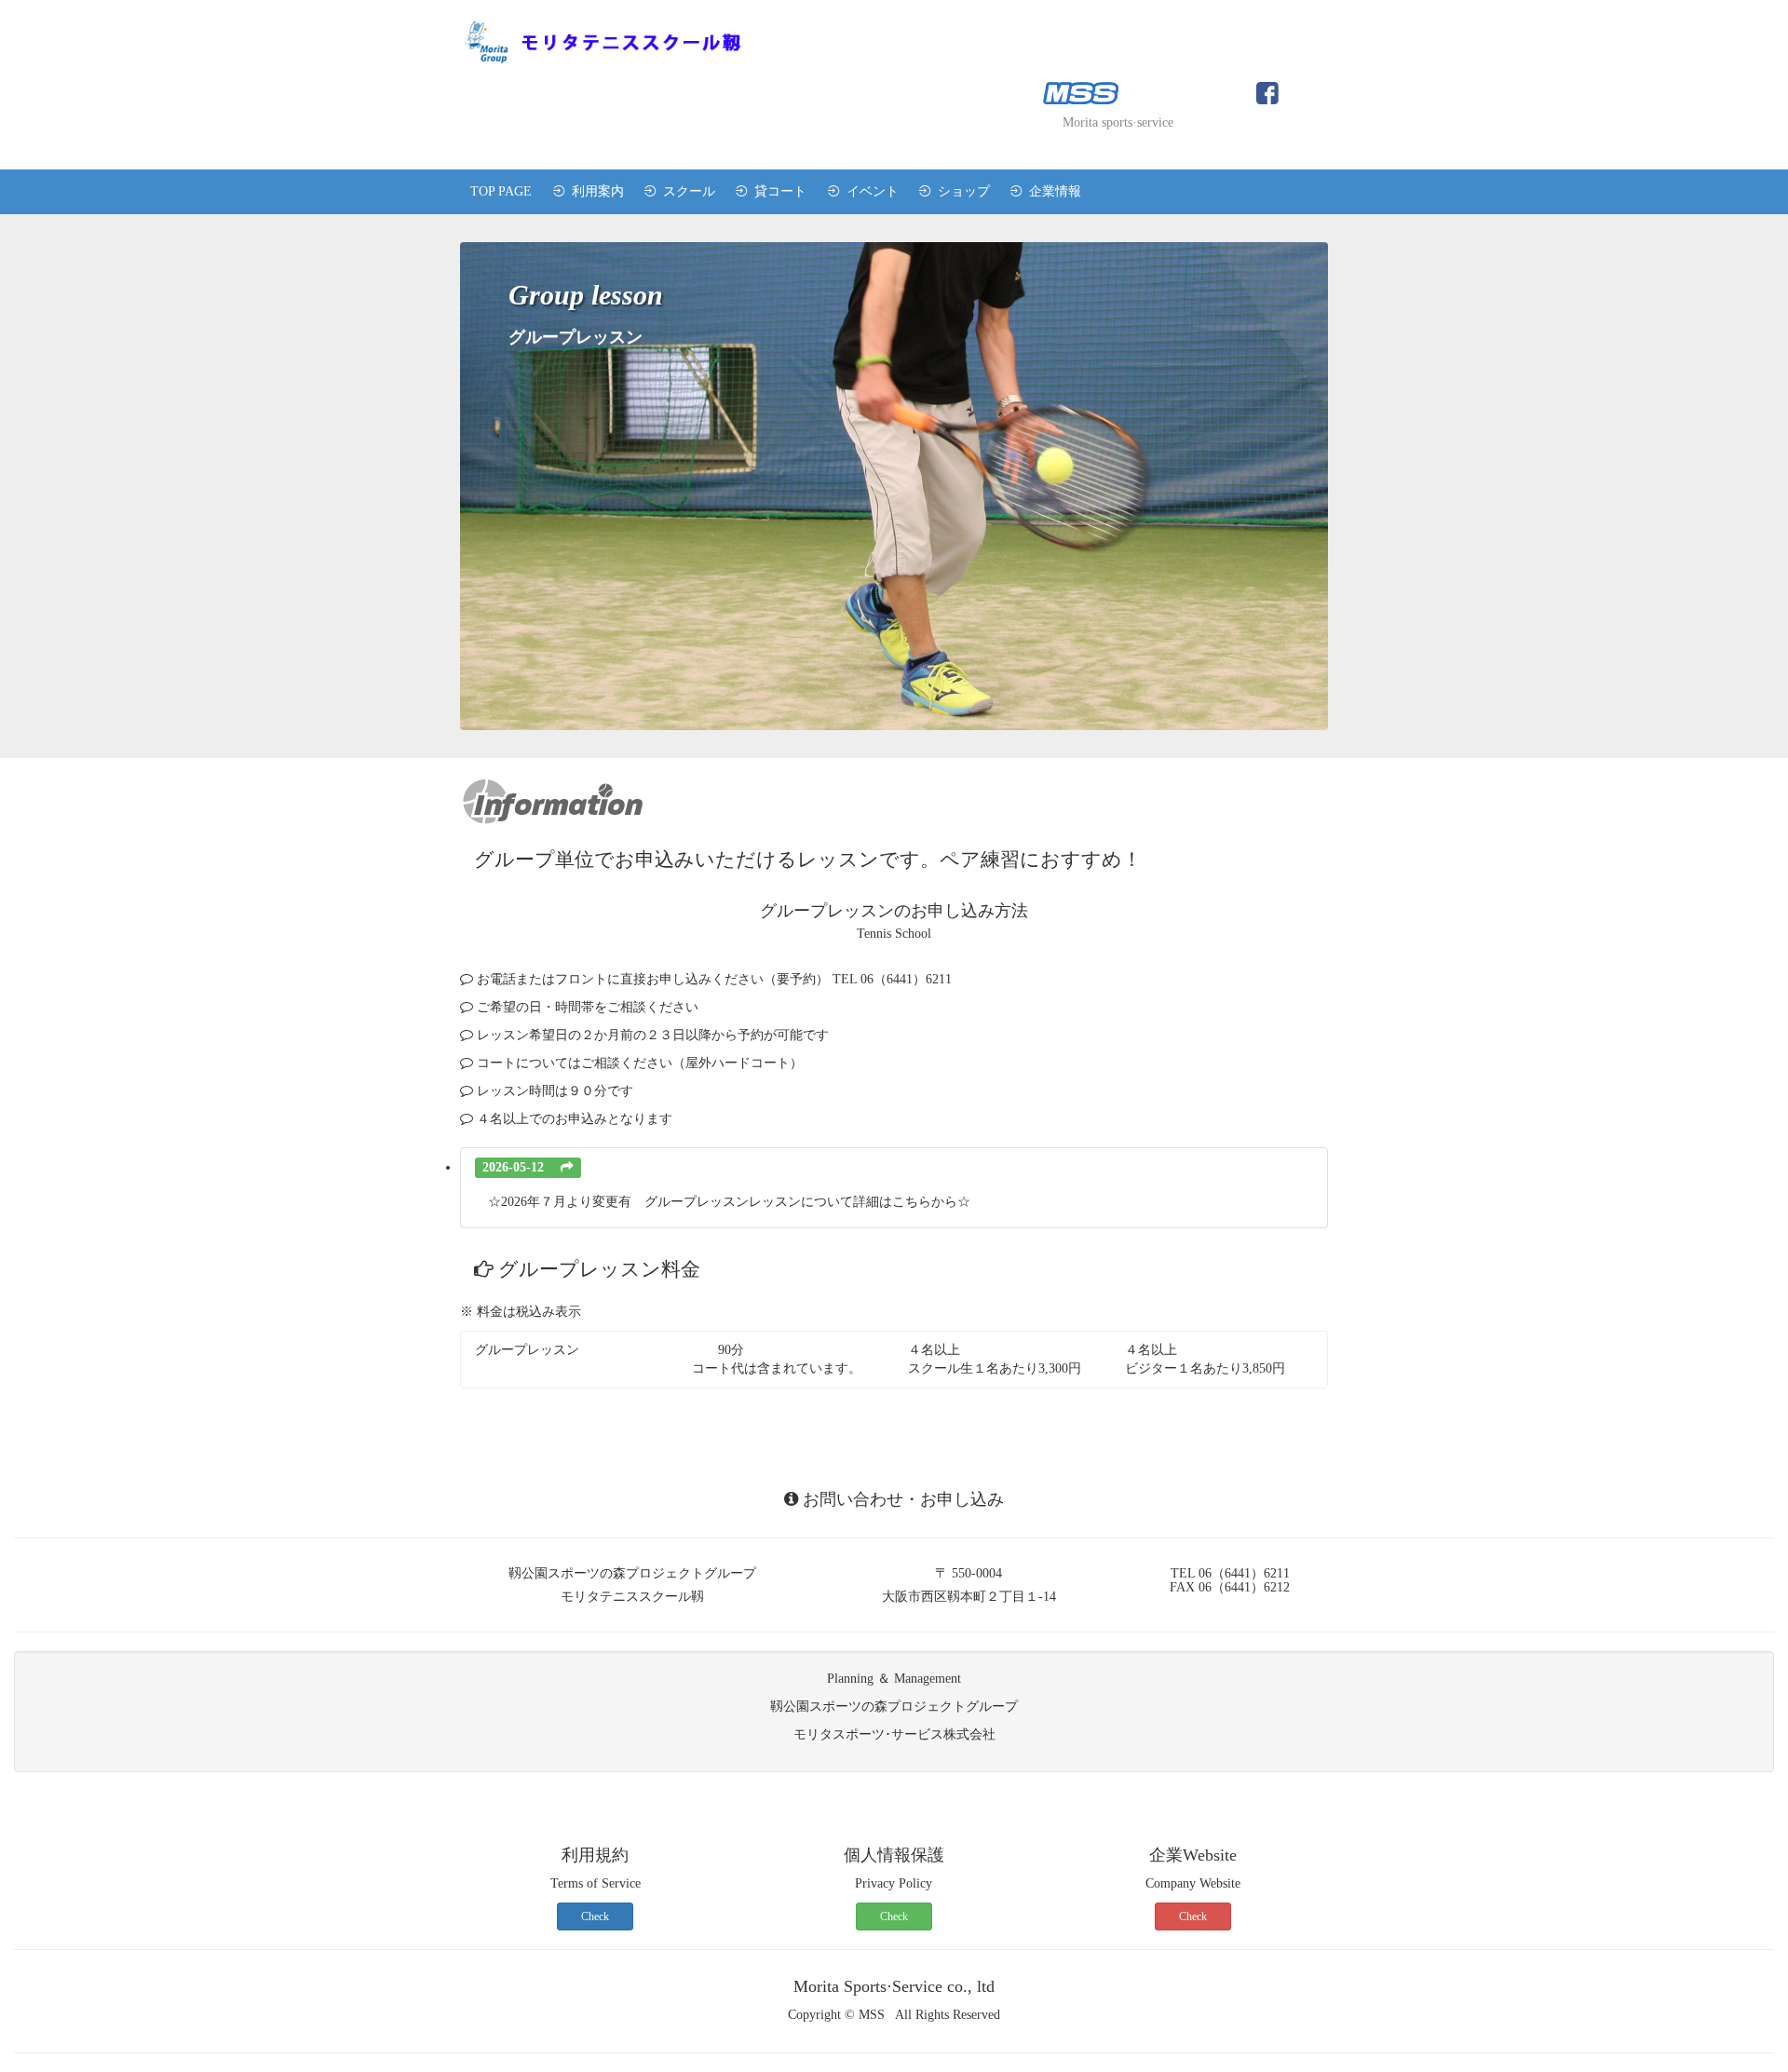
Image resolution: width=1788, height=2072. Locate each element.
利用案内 (594, 191)
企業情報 (1051, 191)
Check (595, 1916)
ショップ (960, 191)
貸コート (777, 191)
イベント (869, 191)
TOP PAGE (501, 191)
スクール (685, 191)
